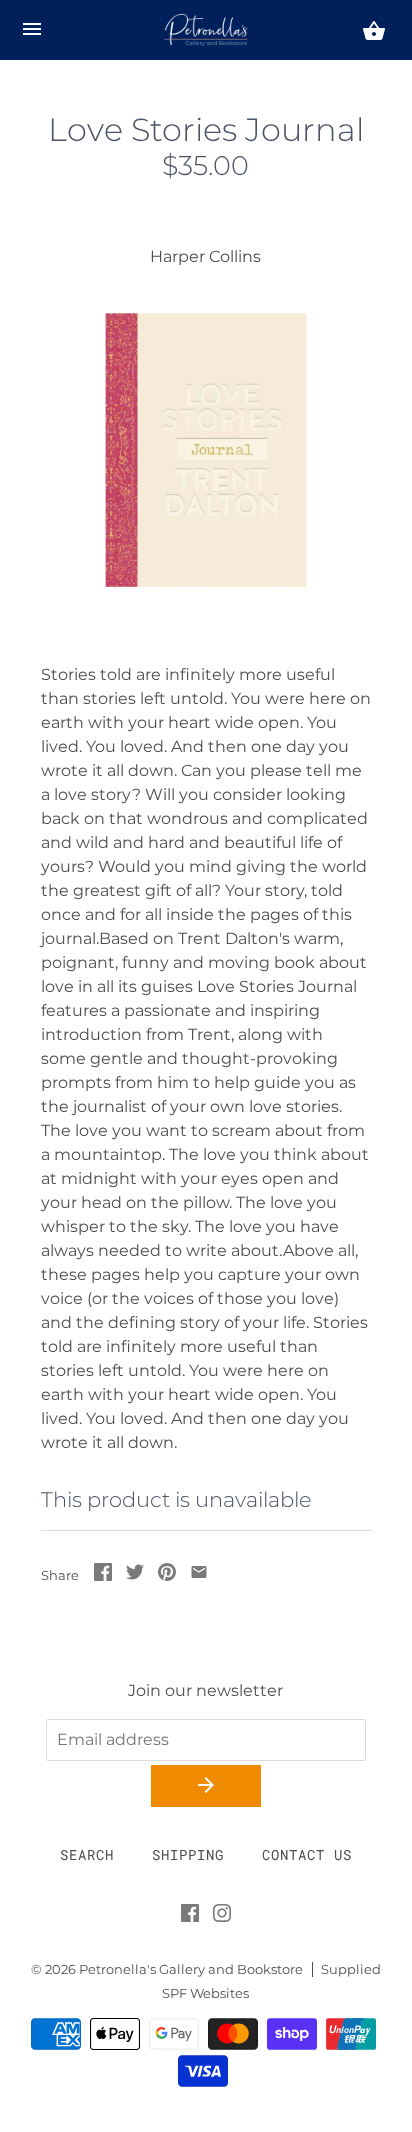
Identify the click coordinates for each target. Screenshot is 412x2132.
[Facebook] (190, 1917)
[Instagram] (222, 1917)
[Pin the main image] (167, 1575)
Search (87, 1854)
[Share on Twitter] (135, 1575)
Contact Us (307, 1854)
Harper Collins (205, 256)
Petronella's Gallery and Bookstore (191, 1969)
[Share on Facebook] (103, 1575)
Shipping (188, 1854)
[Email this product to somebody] (199, 1575)
